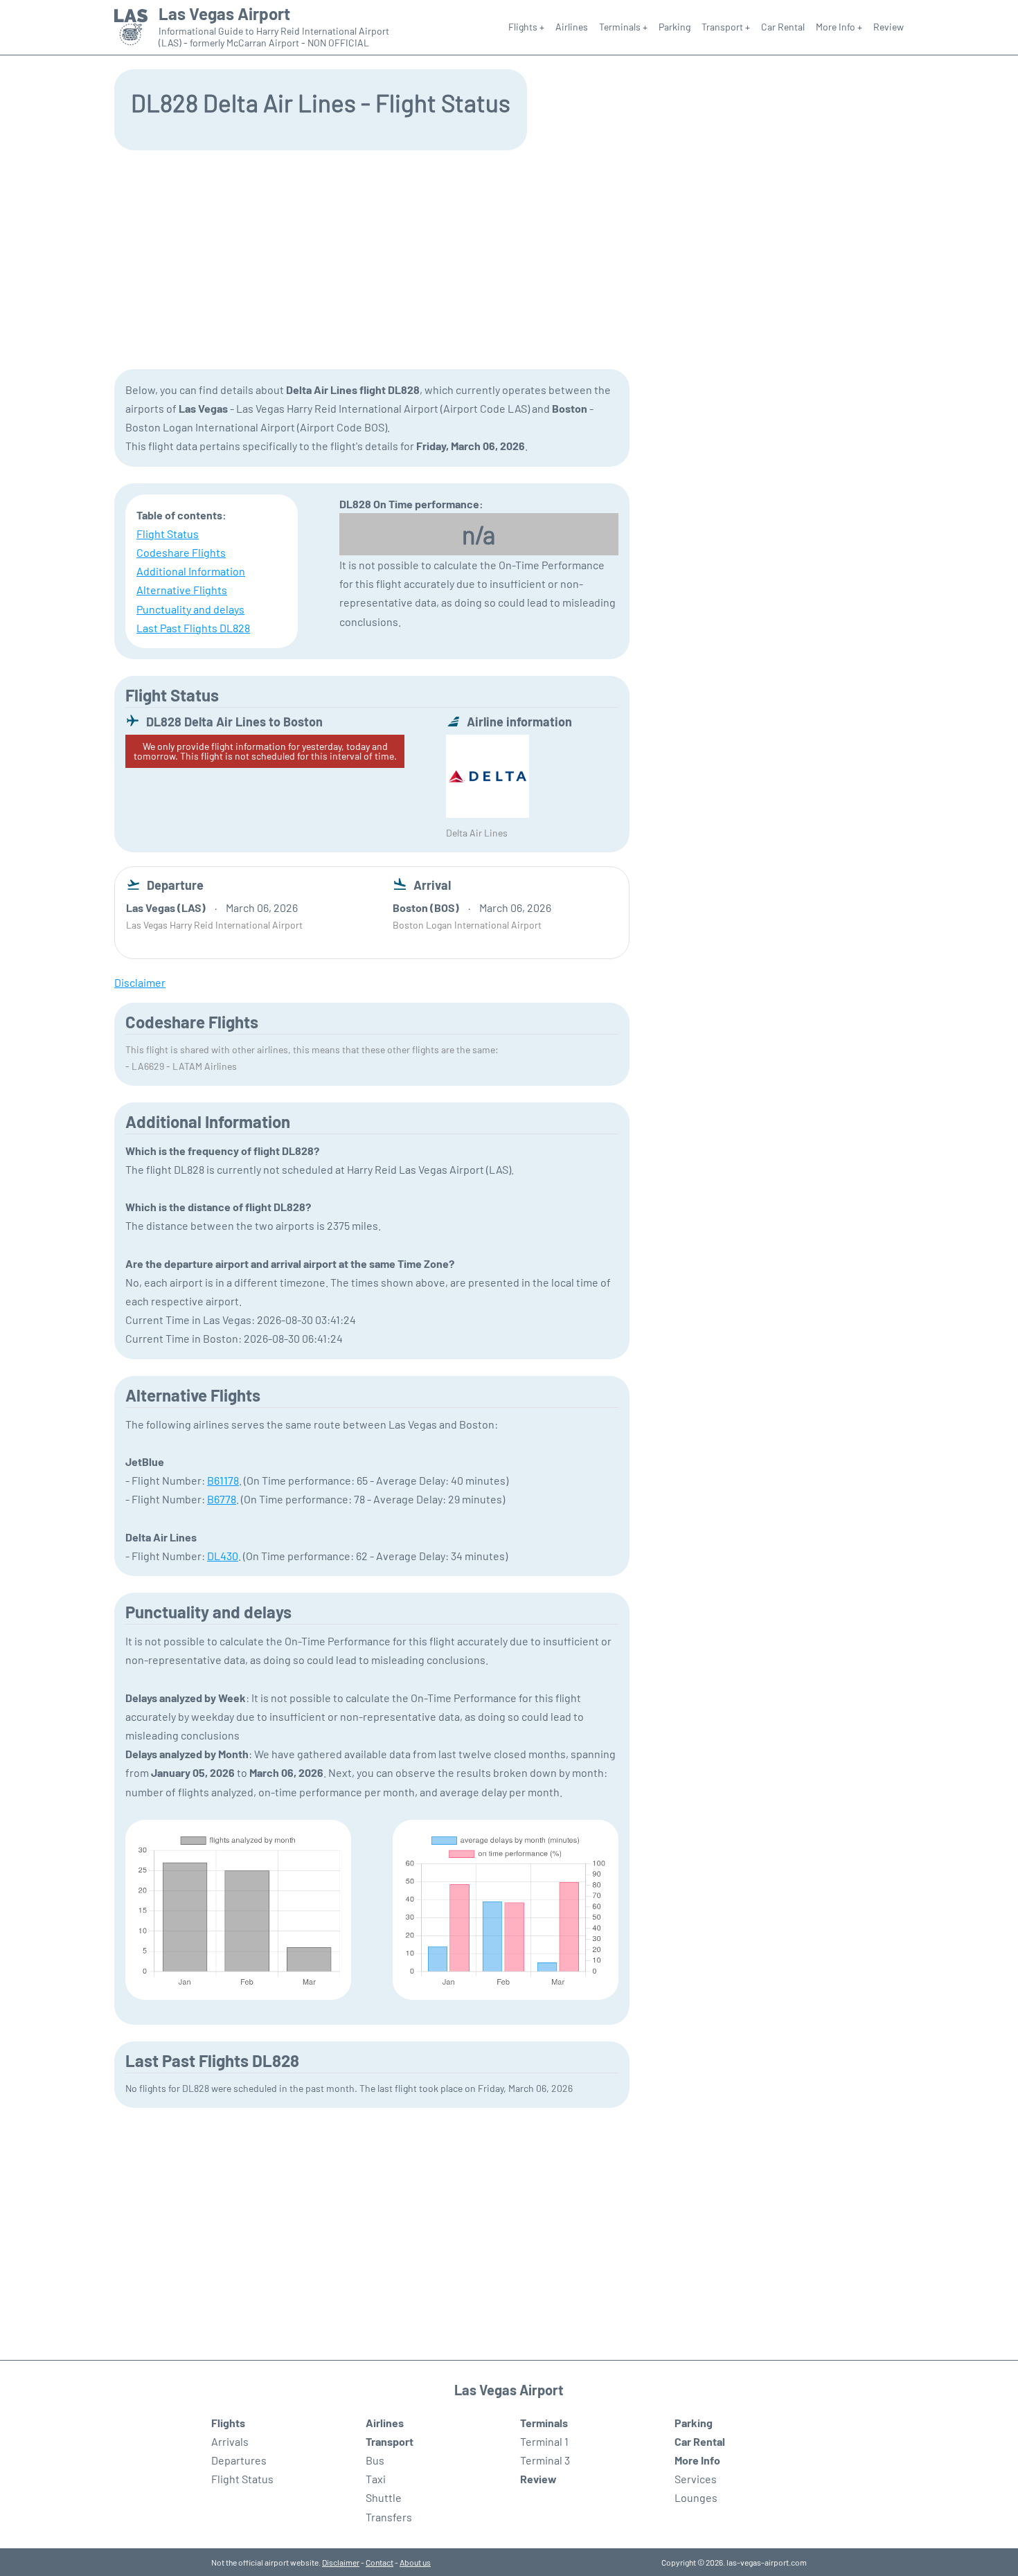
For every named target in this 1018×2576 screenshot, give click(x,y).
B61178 (223, 1480)
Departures (239, 2460)
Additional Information (191, 571)
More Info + (839, 27)
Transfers (389, 2517)
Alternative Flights (182, 590)
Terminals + (623, 27)
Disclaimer (341, 2562)
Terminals (544, 2423)
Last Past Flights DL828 (193, 628)
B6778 (222, 1499)
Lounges (696, 2497)
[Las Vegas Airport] (131, 27)
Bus (375, 2460)
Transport (390, 2441)
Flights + (526, 27)
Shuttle (384, 2497)
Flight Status (168, 534)
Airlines (572, 27)
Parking (675, 27)
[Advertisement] (509, 258)
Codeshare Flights (181, 552)
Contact (379, 2562)
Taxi (376, 2479)
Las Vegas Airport (224, 14)
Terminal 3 (545, 2460)
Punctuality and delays (190, 609)
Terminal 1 (544, 2441)
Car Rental (783, 27)
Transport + (726, 27)
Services (696, 2479)
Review (888, 27)
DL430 (223, 1556)
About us (415, 2562)
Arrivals (230, 2441)
